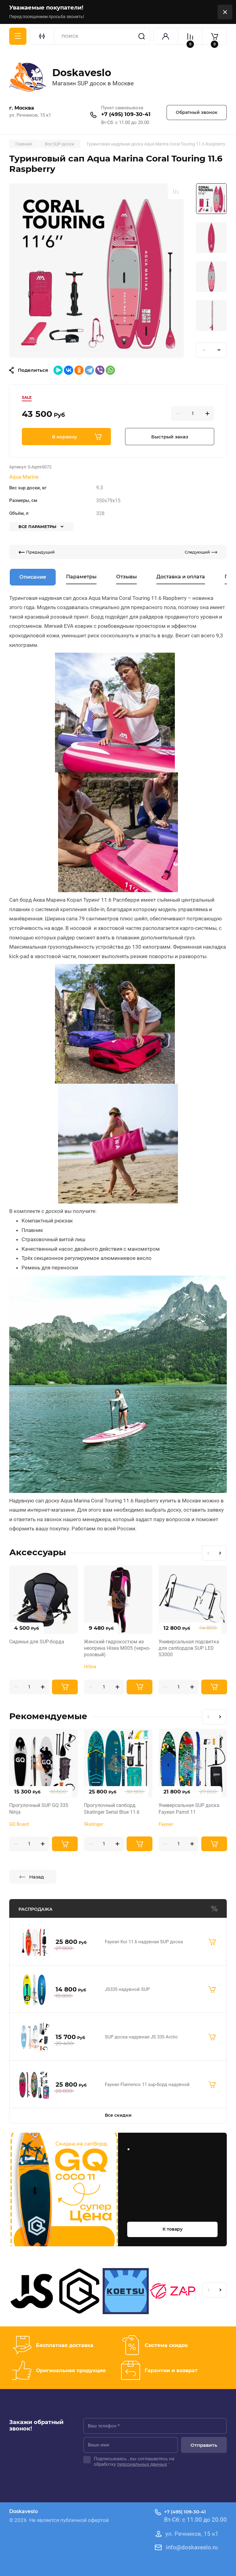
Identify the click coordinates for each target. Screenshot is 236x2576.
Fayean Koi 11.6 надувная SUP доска (144, 1942)
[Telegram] (89, 370)
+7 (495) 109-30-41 (126, 114)
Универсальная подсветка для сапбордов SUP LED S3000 (189, 1648)
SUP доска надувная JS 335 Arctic (141, 2037)
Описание (33, 577)
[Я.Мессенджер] (58, 370)
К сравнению (176, 191)
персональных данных (142, 2464)
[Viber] (100, 370)
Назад (37, 1877)
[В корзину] (212, 1942)
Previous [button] (204, 350)
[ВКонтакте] (69, 370)
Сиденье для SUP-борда (37, 1642)
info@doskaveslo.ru (192, 2547)
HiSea (90, 1667)
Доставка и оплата (181, 577)
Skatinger (94, 1824)
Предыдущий (40, 552)
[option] (96, 270)
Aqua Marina (24, 477)
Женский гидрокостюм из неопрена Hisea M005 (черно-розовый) (117, 1648)
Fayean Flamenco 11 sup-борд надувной (147, 2085)
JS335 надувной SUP (127, 1989)
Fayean (166, 1824)
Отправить (204, 2445)
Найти (142, 36)
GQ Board (19, 1824)
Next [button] (219, 350)
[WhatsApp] (110, 370)
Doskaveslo (82, 73)
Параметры (81, 577)
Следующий (197, 552)
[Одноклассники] (79, 370)
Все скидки (118, 2115)
